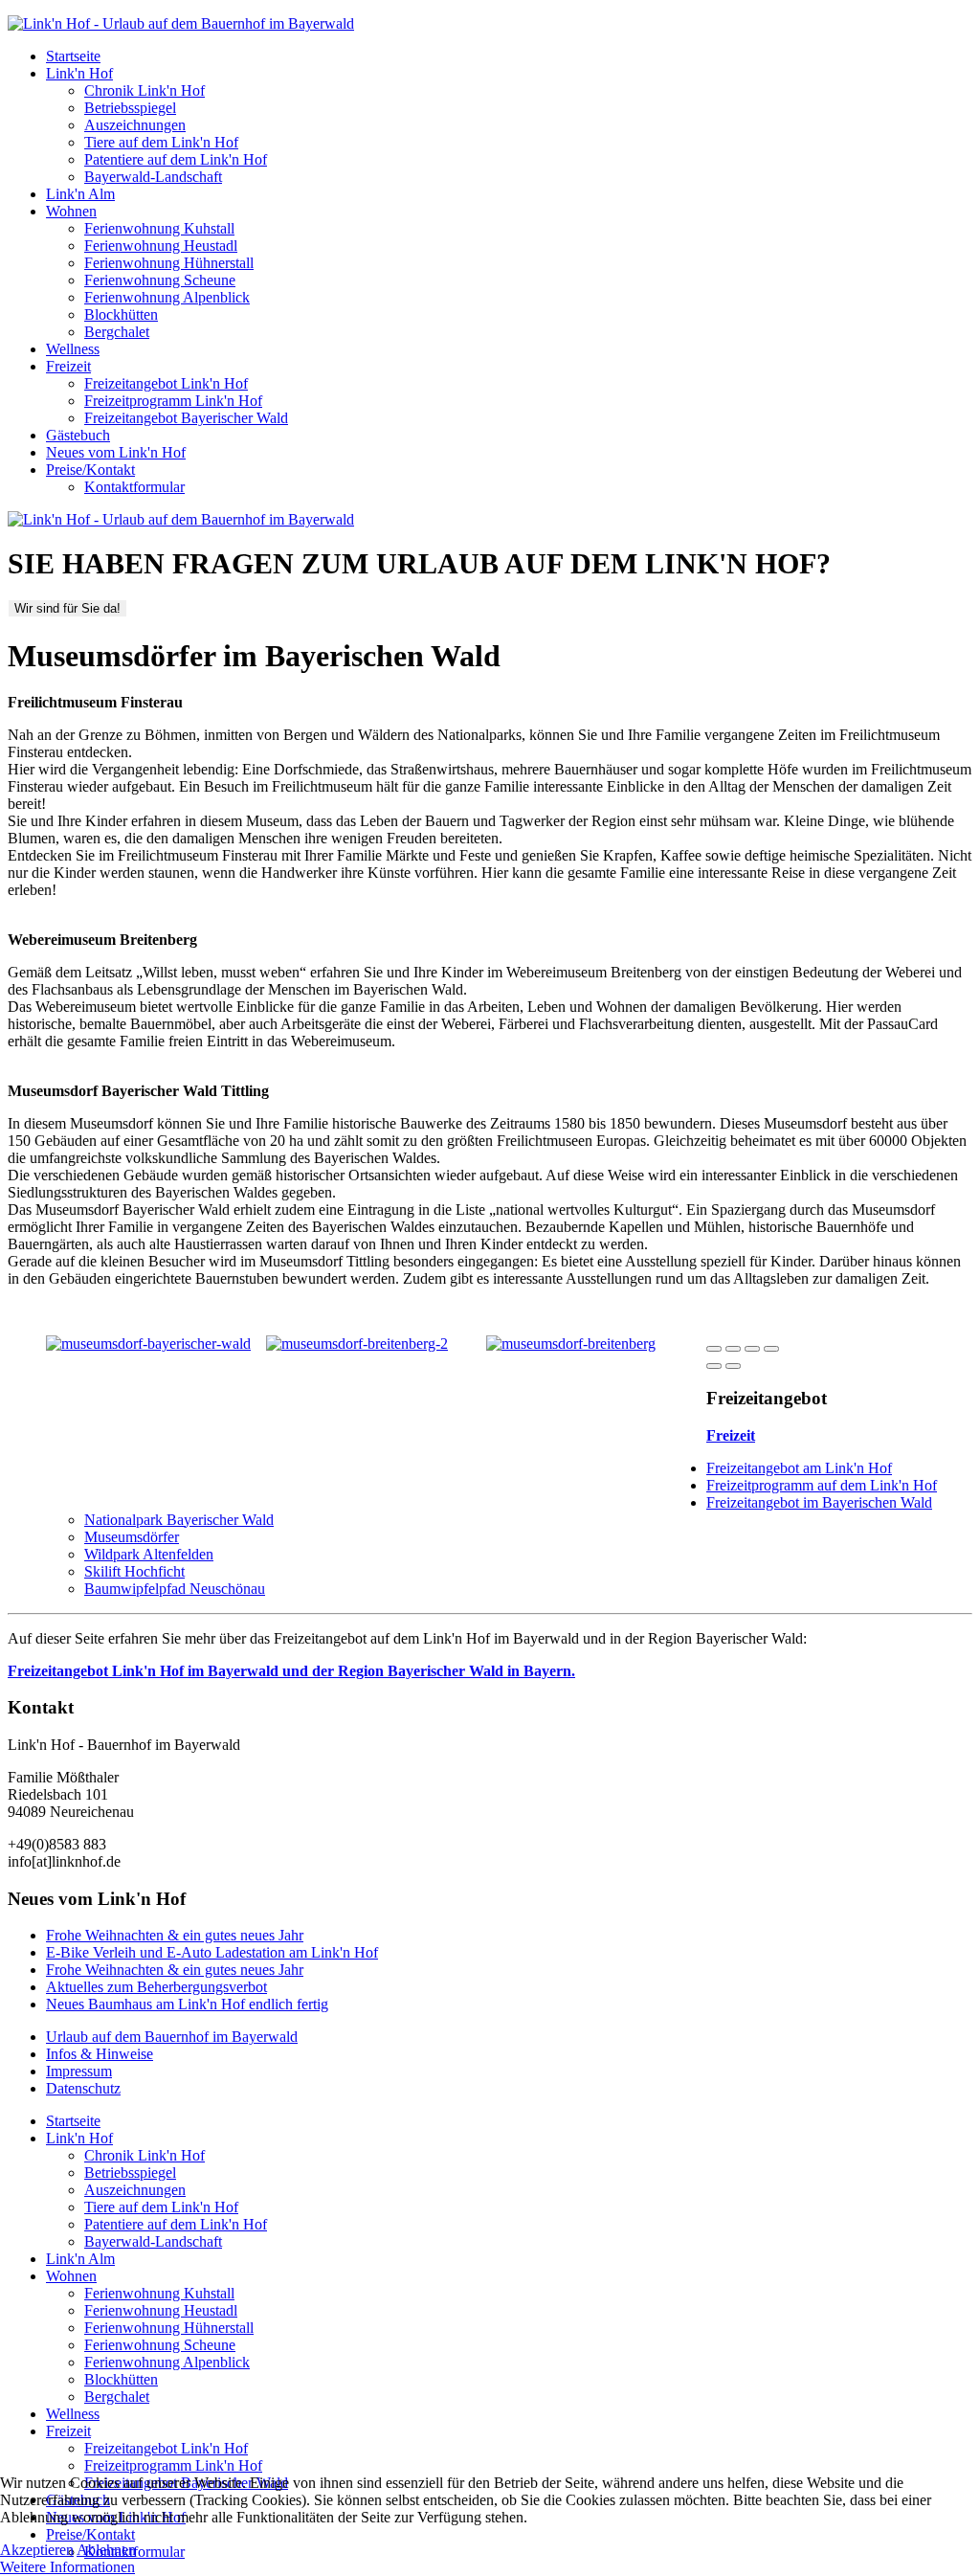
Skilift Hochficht (134, 1571)
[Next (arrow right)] (733, 1366)
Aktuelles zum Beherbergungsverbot (156, 1987)
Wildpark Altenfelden (149, 1554)
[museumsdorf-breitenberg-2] (357, 1344)
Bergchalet (117, 332)
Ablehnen (106, 2550)
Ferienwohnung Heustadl (161, 246)
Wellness (73, 349)
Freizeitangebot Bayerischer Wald (186, 418)
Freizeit (68, 366)
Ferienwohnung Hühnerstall (169, 263)
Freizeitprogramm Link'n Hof (173, 401)
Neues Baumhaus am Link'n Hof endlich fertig (187, 2004)
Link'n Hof (79, 73)
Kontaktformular (134, 487)
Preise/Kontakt (90, 470)
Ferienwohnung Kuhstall (159, 228)
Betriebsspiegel (130, 108)
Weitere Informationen (67, 2567)
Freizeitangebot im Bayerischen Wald (819, 1502)
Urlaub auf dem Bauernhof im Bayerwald (172, 2037)
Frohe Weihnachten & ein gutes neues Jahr (175, 1935)
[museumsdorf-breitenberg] (571, 1344)
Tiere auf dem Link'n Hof (161, 142)
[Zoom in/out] (771, 1349)
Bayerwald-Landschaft (153, 177)
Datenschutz (83, 2088)
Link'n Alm (80, 194)
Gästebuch (78, 435)
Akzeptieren (37, 2550)
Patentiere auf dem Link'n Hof (176, 159)
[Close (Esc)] (714, 1349)
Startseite (73, 56)
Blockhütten (121, 314)
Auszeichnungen (135, 125)
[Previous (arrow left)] (714, 1366)
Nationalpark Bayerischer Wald (179, 1520)
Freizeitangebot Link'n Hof (166, 383)
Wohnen (71, 211)
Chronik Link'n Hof (145, 90)
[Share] (733, 1349)
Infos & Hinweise (100, 2054)
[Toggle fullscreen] (752, 1349)
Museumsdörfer (132, 1537)
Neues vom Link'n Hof (116, 452)
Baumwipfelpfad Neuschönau (175, 1589)
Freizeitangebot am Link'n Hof (799, 1468)
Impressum (79, 2071)
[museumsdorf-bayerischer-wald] (148, 1344)
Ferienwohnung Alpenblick (167, 297)
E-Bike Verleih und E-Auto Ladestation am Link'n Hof (212, 1952)
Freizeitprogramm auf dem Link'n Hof (822, 1485)
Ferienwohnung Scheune (160, 280)
